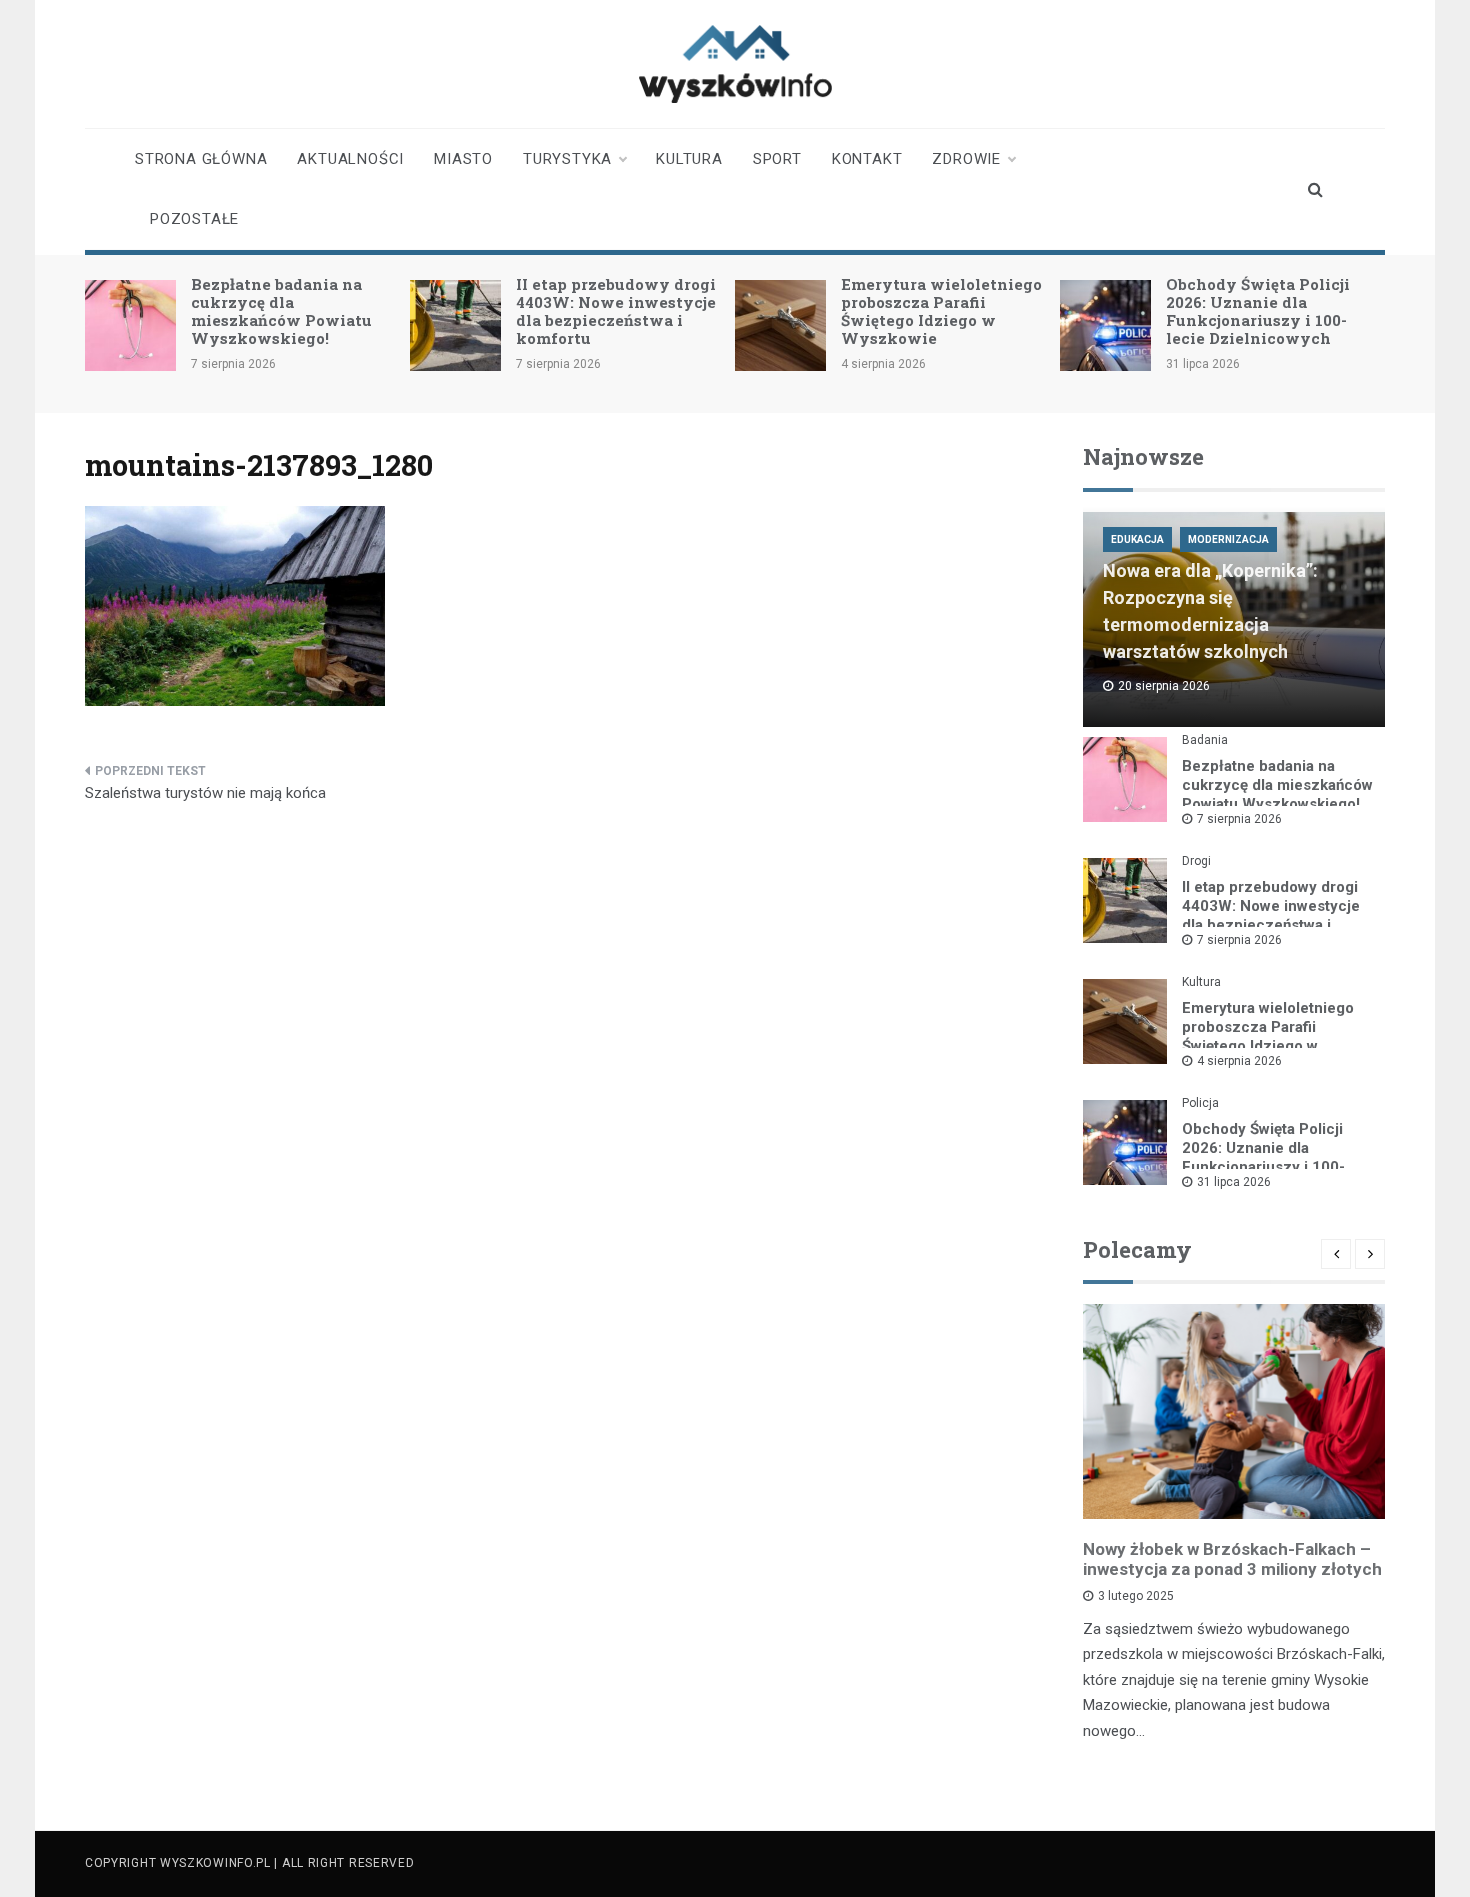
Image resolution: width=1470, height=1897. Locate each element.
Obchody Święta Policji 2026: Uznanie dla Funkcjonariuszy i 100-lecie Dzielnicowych (1258, 311)
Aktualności (350, 159)
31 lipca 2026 (1234, 1182)
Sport (777, 159)
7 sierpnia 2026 (1239, 819)
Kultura (689, 159)
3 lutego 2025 (1136, 1596)
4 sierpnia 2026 (1239, 1061)
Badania (1205, 740)
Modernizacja (1228, 539)
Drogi (1196, 861)
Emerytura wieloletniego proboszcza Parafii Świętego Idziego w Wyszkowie (941, 311)
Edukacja (1137, 539)
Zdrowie (966, 159)
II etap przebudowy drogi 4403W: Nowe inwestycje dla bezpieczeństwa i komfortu (616, 311)
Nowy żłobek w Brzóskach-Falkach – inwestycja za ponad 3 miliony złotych (1232, 1559)
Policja (1200, 1103)
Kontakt (867, 159)
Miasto (463, 159)
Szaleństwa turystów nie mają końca (205, 793)
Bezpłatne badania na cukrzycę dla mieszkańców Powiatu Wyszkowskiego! (281, 311)
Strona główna (201, 159)
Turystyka (567, 159)
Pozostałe (194, 219)
